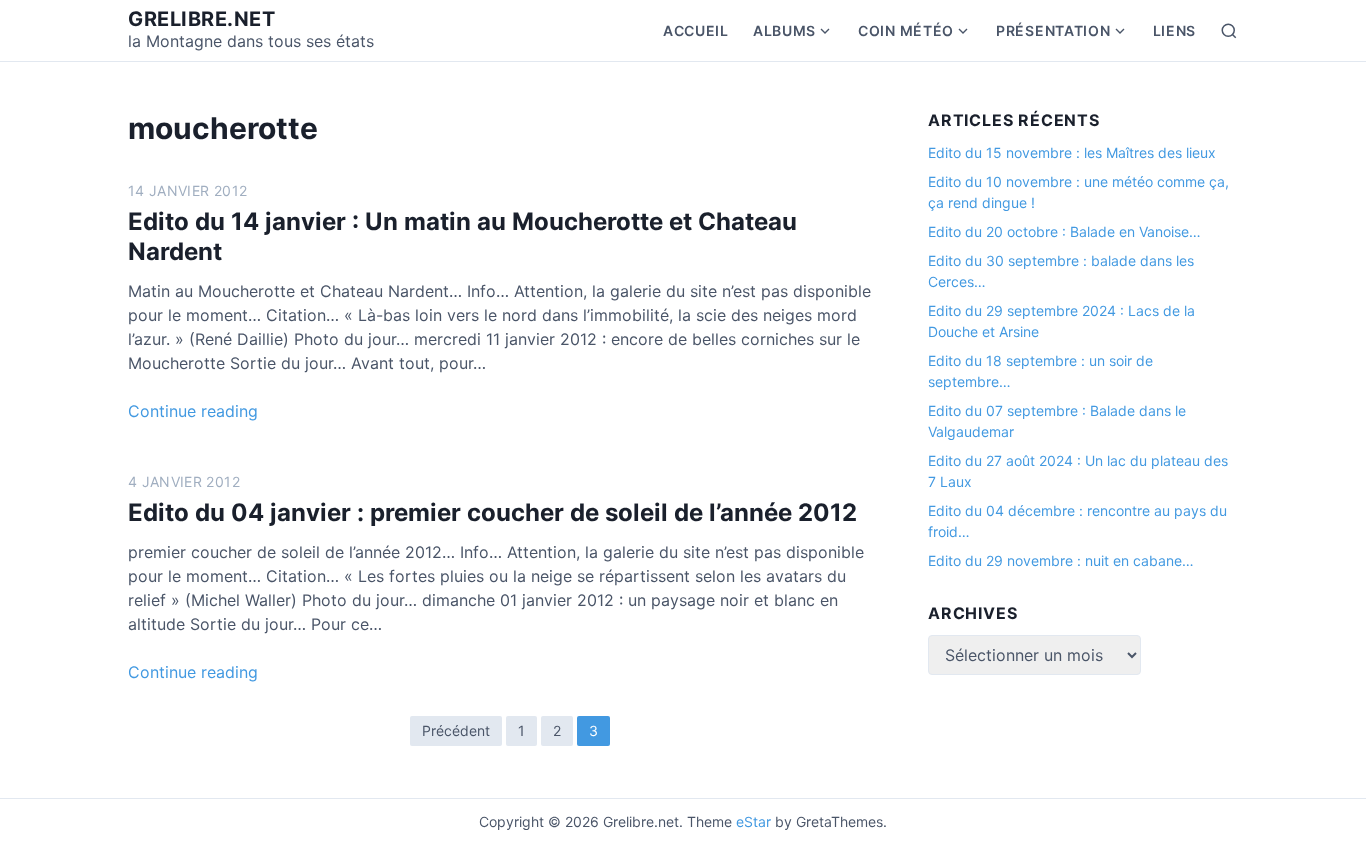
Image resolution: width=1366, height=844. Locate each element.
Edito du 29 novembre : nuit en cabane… (1061, 560)
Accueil (696, 30)
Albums (784, 30)
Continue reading (193, 411)
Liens (1175, 30)
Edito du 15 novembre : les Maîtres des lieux (1072, 152)
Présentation (1053, 30)
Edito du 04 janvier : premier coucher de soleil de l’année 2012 (492, 512)
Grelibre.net (201, 19)
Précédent (456, 730)
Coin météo (906, 30)
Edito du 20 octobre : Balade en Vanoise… (1064, 231)
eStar (753, 821)
